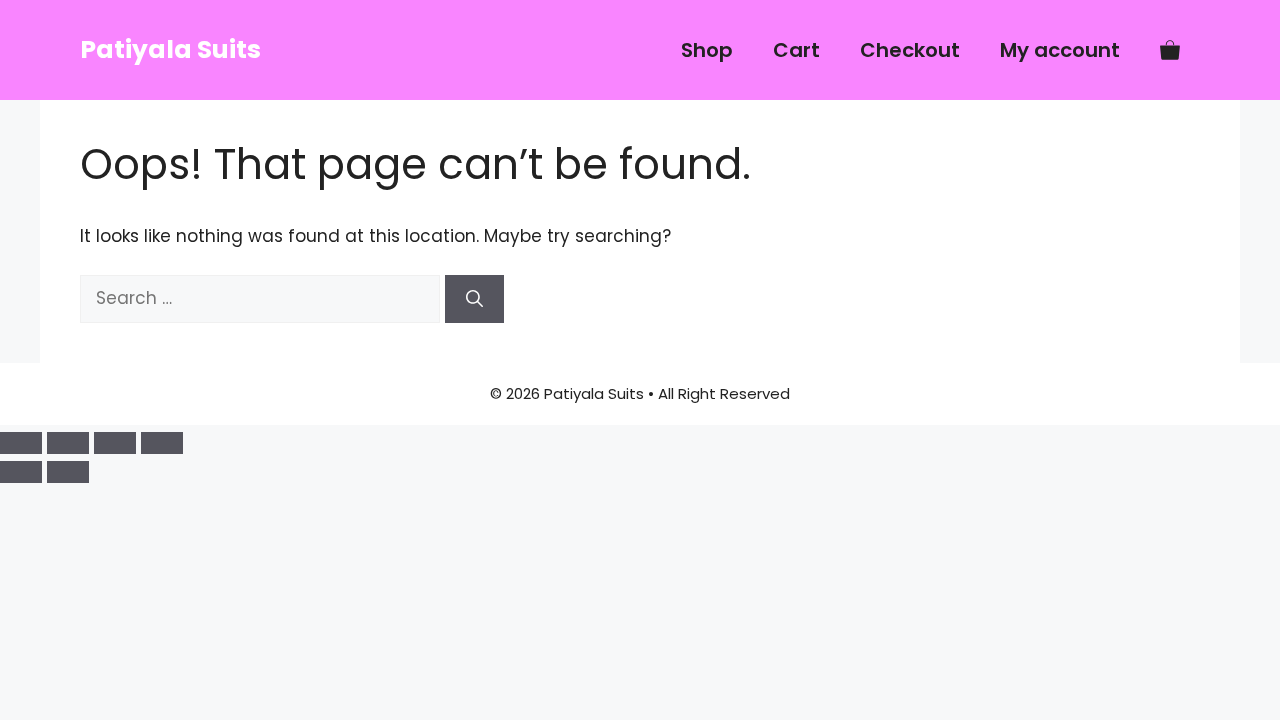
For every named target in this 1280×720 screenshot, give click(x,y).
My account (1060, 50)
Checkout (910, 50)
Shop (707, 50)
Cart (796, 50)
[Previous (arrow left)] (21, 472)
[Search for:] (262, 298)
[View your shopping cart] (1170, 50)
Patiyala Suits (170, 49)
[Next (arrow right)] (68, 472)
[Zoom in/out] (21, 443)
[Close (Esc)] (162, 443)
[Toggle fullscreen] (68, 443)
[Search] (474, 299)
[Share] (115, 443)
